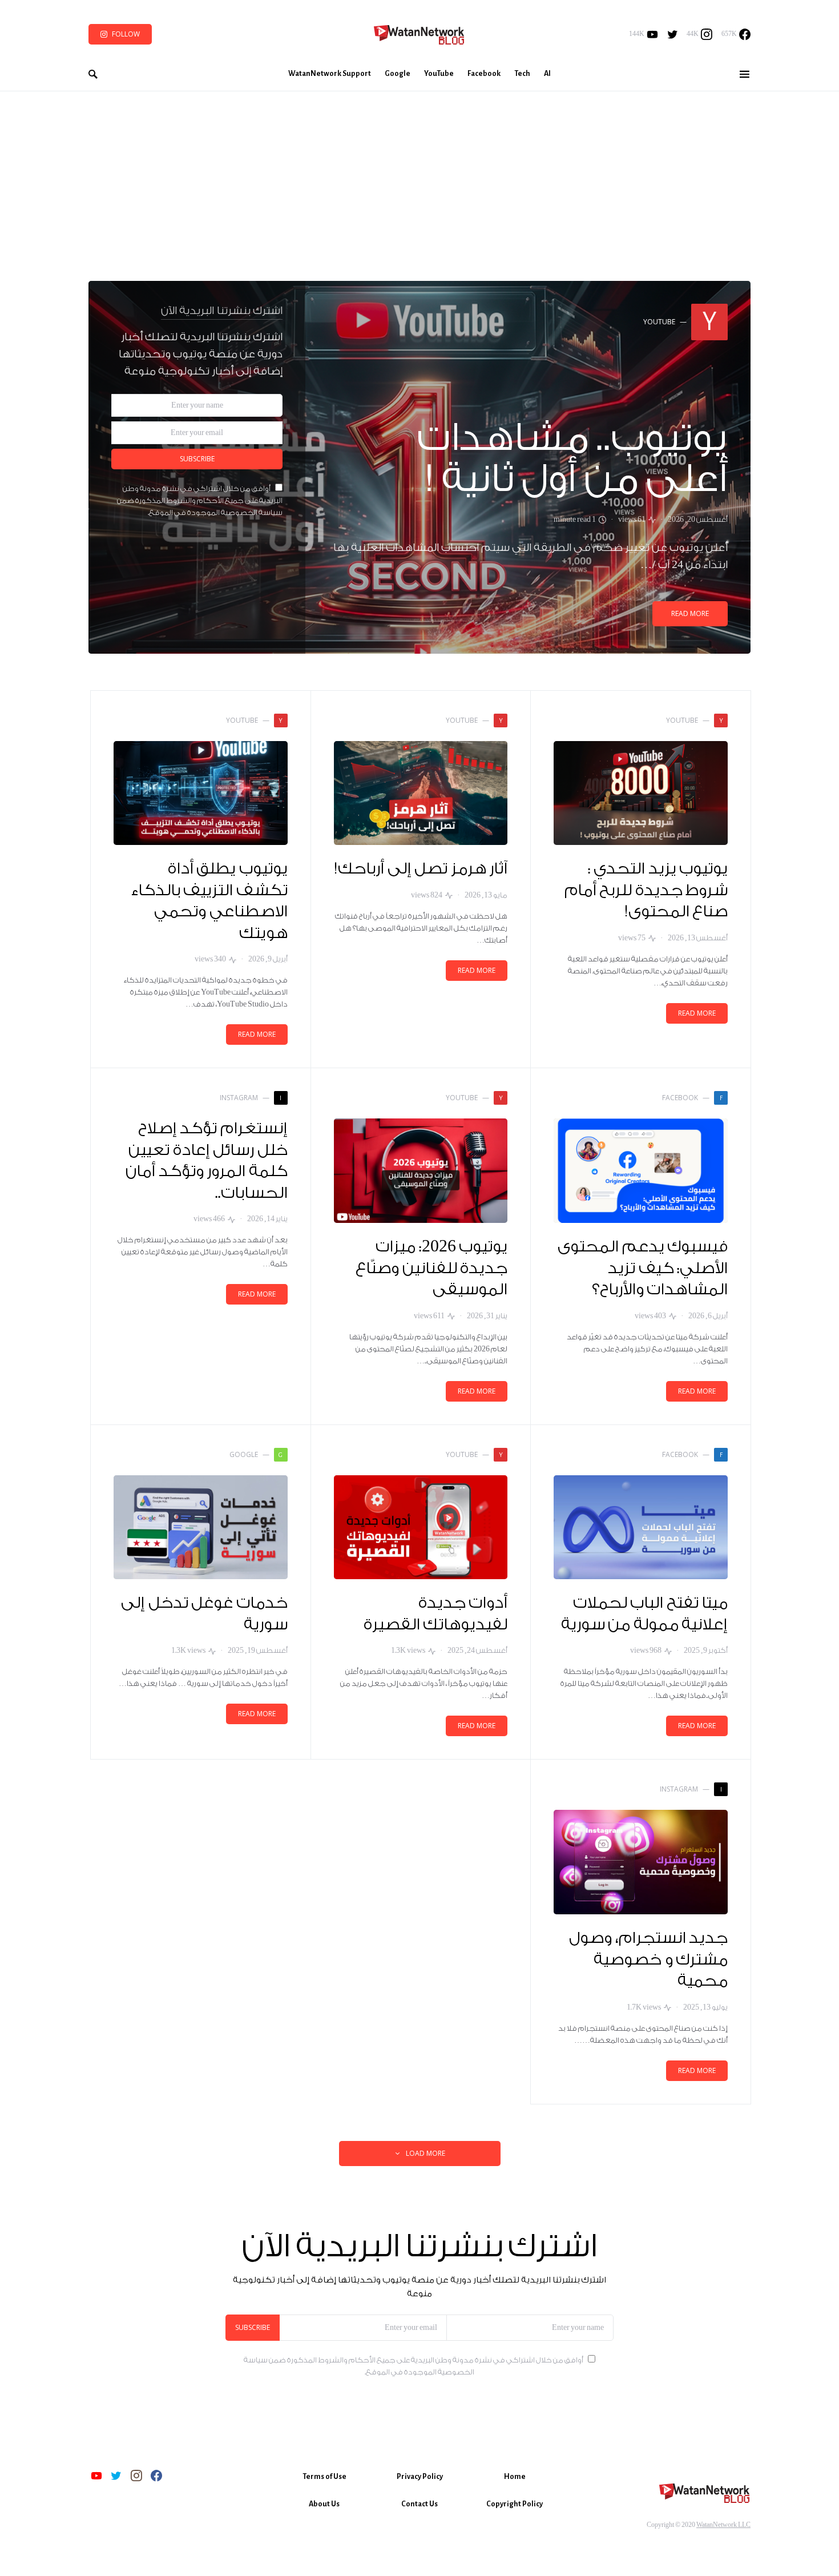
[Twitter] (673, 34)
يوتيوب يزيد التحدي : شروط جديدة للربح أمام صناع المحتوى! (646, 890)
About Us (324, 2504)
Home (515, 2477)
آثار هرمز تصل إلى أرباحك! (421, 869)
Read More (690, 613)
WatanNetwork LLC (723, 2525)
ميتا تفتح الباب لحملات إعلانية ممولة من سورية (645, 1614)
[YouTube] (96, 2476)
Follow (126, 34)
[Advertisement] (419, 177)
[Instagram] (136, 2476)
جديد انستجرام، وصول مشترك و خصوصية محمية (648, 1960)
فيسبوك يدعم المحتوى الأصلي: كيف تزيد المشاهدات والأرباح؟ (643, 1268)
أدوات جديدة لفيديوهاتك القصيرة (436, 1614)
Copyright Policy (515, 2504)
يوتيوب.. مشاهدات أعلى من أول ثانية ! (573, 459)
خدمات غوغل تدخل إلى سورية (204, 1614)
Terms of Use (324, 2477)
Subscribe (197, 459)
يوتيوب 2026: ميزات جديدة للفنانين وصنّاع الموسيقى (431, 1268)
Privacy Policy (420, 2477)
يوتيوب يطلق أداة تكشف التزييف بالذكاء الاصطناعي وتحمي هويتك (209, 901)
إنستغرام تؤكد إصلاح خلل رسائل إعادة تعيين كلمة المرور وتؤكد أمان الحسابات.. (207, 1161)
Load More (425, 2153)
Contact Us (419, 2504)
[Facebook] (156, 2476)
